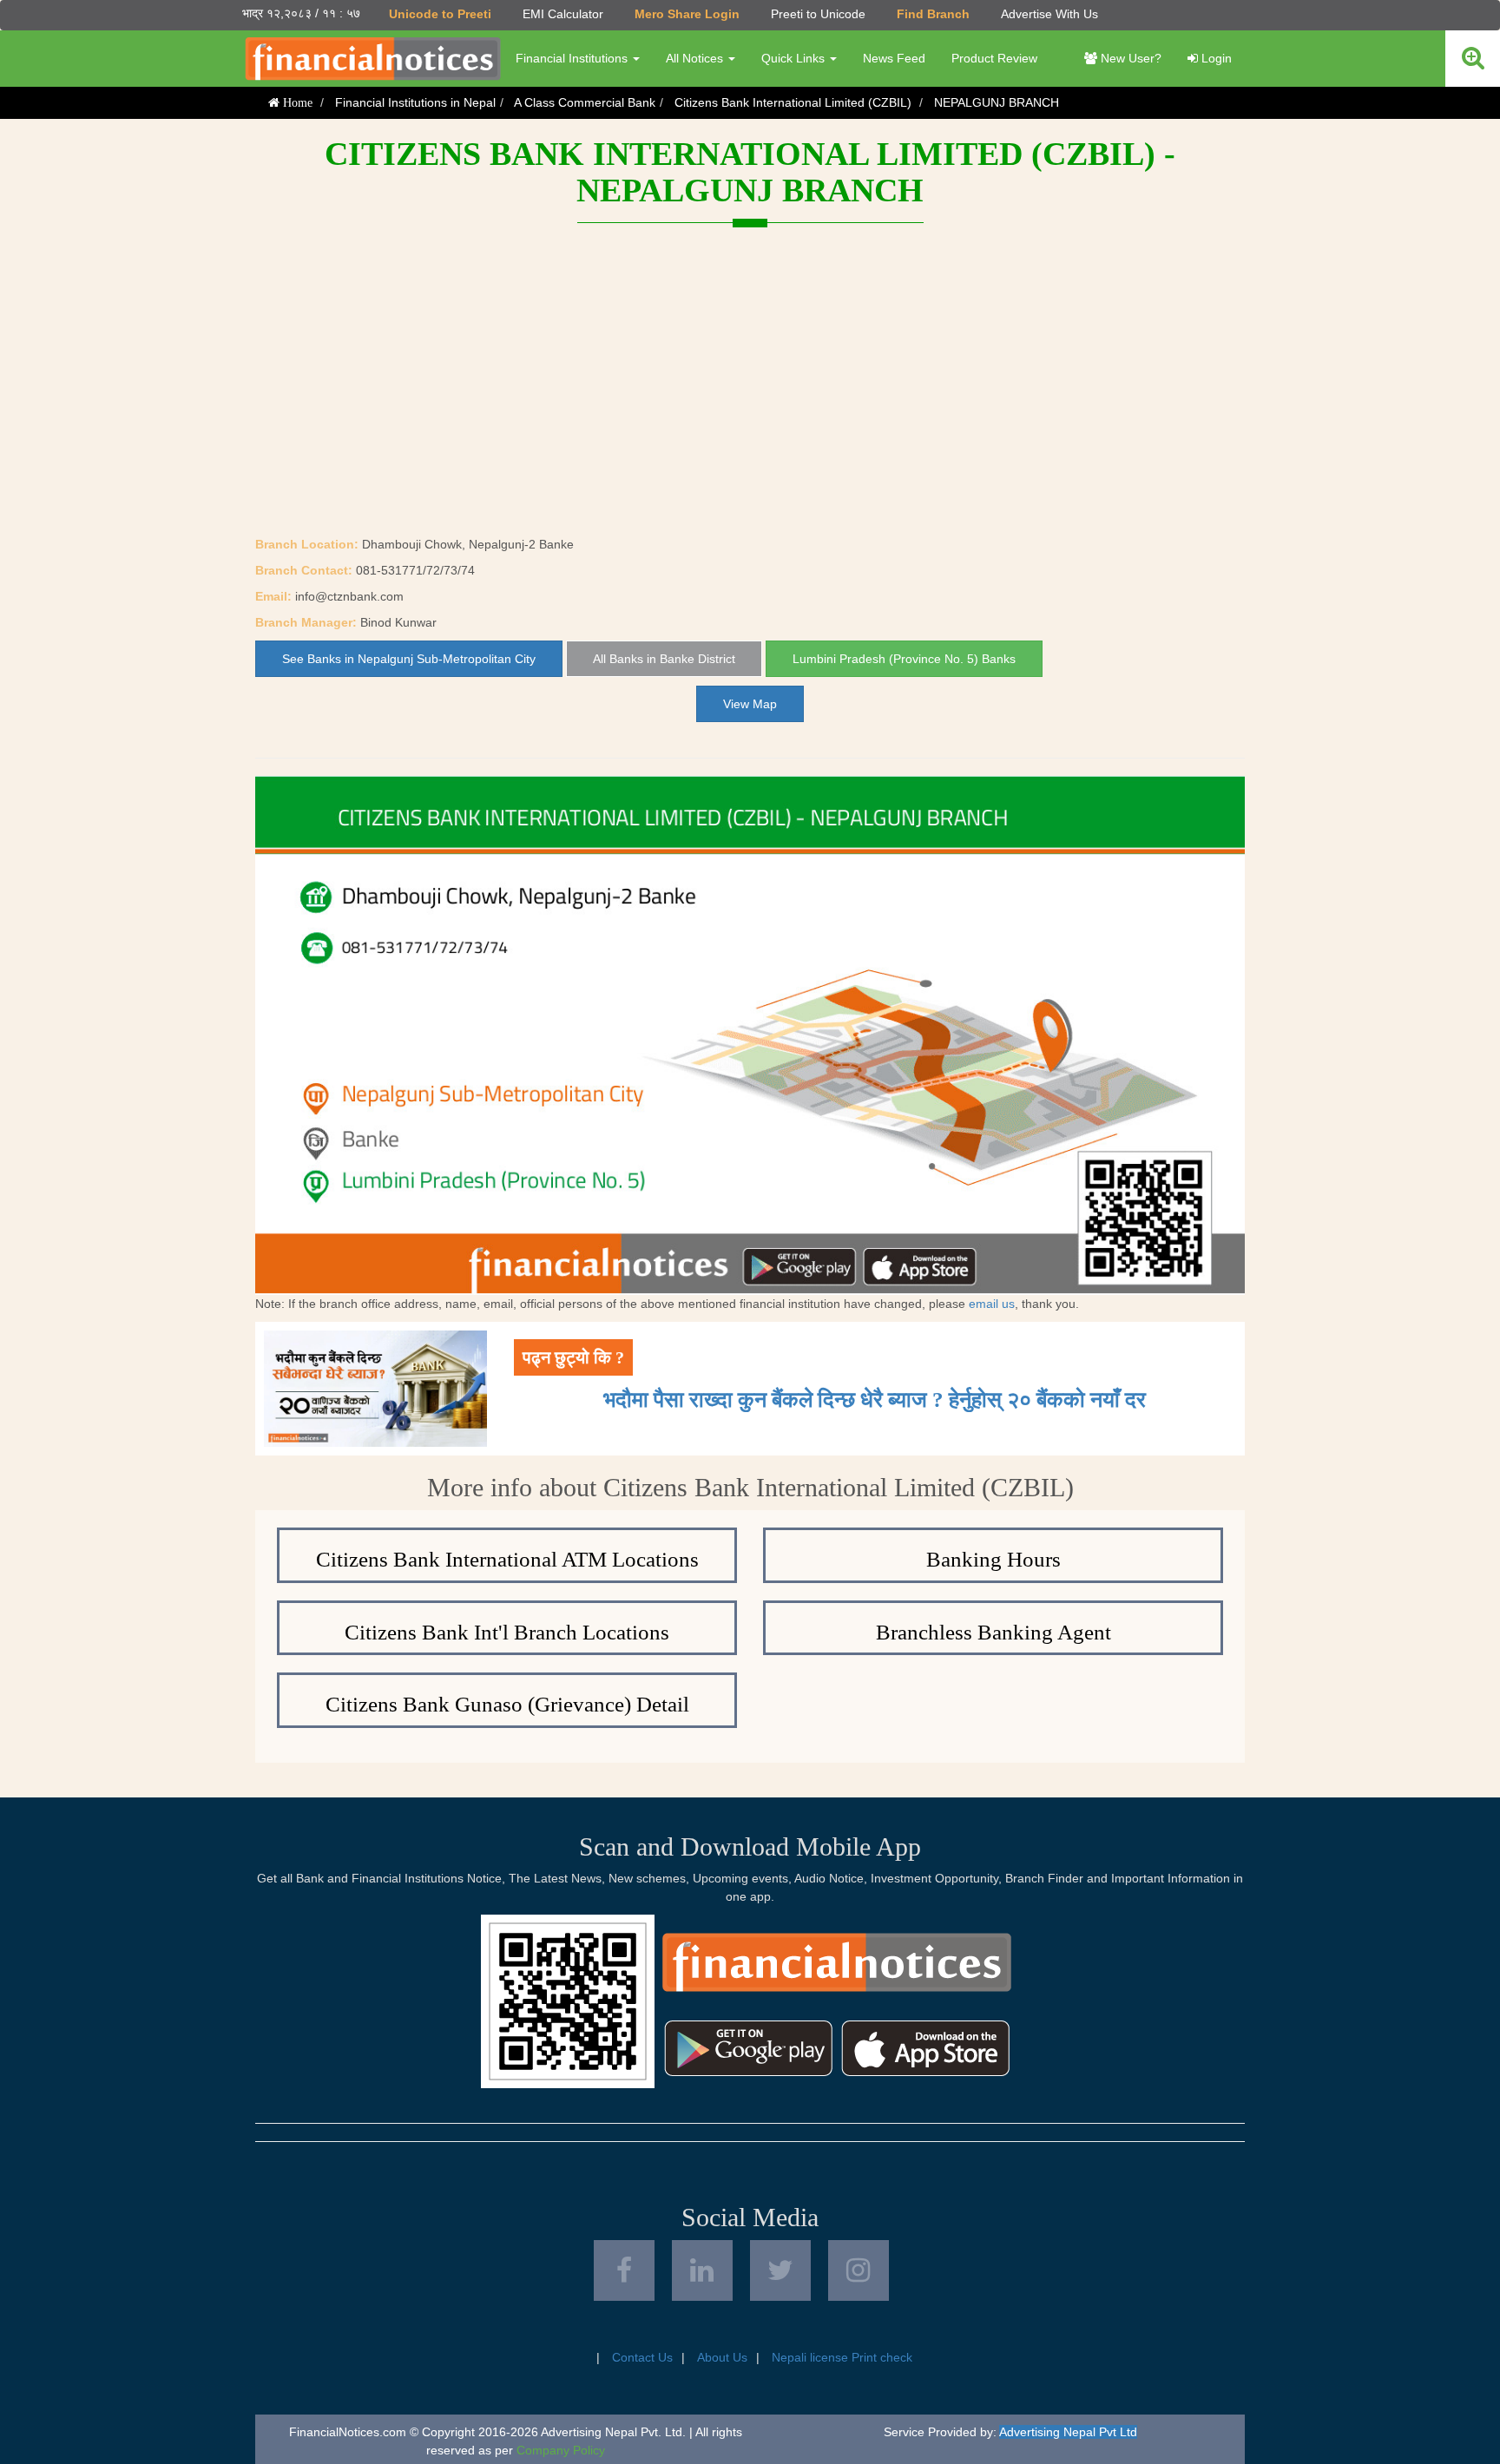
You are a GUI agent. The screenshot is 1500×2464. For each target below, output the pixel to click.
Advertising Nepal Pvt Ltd (1068, 2432)
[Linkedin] (702, 2270)
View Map (750, 704)
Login (1215, 58)
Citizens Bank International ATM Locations (507, 1559)
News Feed (894, 58)
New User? (1129, 58)
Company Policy (561, 2450)
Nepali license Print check (842, 2357)
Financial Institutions (573, 58)
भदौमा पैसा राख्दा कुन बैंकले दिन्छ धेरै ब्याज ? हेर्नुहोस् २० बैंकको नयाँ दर (875, 1400)
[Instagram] (859, 2270)
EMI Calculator (563, 14)
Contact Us (642, 2357)
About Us (722, 2357)
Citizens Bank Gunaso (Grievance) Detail (507, 1704)
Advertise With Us (1049, 14)
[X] (780, 2270)
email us (992, 1304)
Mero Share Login (687, 14)
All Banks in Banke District (664, 659)
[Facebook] (624, 2270)
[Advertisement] (750, 405)
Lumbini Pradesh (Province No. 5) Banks (904, 659)
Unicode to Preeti (440, 14)
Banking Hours (993, 1559)
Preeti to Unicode (818, 14)
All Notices (696, 58)
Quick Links (795, 58)
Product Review (994, 58)
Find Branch (933, 14)
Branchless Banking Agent (993, 1632)
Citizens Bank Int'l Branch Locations (507, 1632)
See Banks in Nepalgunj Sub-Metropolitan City (409, 659)
